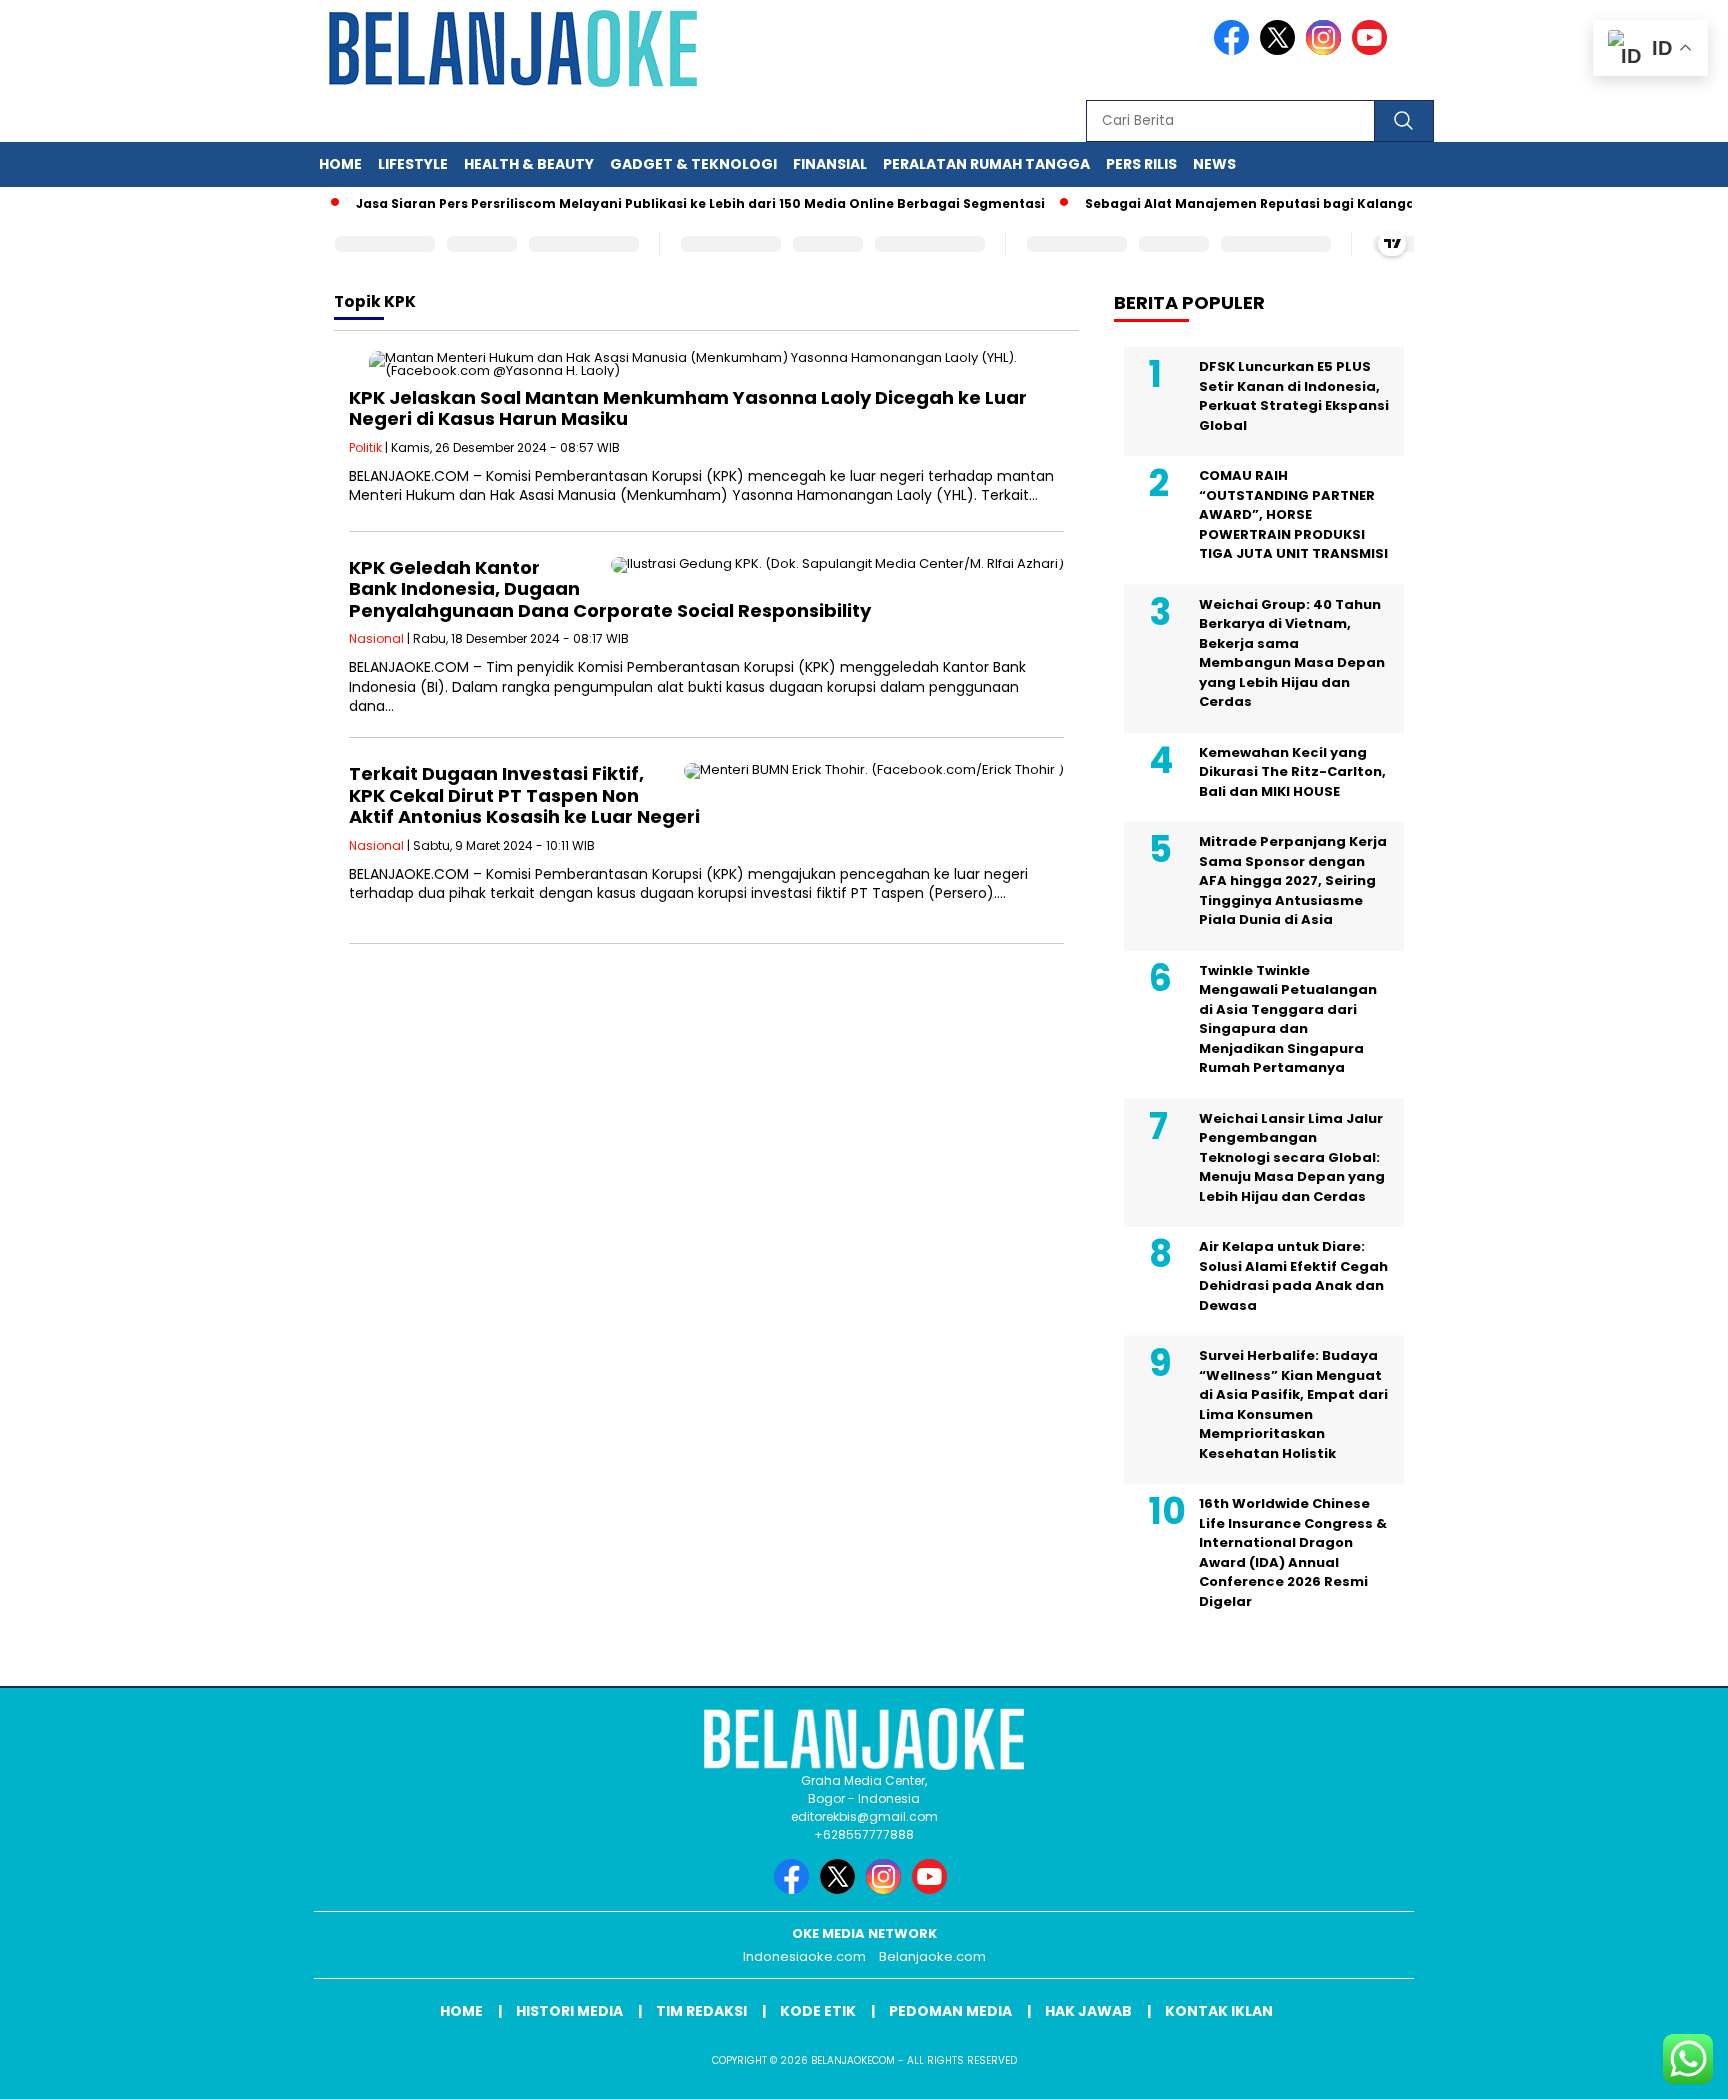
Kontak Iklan (1219, 2011)
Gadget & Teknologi (693, 164)
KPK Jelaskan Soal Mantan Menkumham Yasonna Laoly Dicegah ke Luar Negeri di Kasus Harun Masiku (688, 408)
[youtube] (1373, 50)
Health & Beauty (529, 164)
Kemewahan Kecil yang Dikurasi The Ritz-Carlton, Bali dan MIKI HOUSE (1292, 772)
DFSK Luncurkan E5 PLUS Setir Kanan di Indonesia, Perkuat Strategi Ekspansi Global (1294, 396)
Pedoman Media (950, 2011)
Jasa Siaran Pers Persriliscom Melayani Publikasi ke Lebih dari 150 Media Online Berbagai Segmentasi (671, 203)
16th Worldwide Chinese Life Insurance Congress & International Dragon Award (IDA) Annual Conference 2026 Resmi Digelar (1293, 1552)
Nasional (376, 638)
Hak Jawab (1088, 2011)
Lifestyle (413, 164)
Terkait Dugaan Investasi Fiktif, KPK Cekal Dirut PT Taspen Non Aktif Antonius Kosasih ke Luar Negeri (524, 795)
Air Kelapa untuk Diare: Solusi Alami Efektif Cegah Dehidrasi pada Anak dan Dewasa (1293, 1276)
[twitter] (1281, 50)
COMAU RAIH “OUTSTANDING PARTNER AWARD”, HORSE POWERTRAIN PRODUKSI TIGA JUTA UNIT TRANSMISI (1293, 514)
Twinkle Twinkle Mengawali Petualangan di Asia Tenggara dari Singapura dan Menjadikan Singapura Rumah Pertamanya (1288, 1019)
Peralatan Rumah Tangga (986, 164)
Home (340, 164)
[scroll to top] (1659, 2068)
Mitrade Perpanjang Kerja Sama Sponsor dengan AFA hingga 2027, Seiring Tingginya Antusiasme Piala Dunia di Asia (1293, 880)
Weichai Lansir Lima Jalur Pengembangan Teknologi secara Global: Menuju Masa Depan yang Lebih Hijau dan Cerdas (1292, 1157)
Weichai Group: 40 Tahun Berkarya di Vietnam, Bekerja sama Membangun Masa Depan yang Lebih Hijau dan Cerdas (1292, 653)
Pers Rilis (1141, 164)
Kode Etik (818, 2011)
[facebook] (1235, 50)
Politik (365, 447)
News (1214, 164)
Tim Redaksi (701, 2011)
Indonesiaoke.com (804, 1956)
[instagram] (1327, 50)
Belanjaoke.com (932, 1956)
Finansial (830, 164)
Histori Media (569, 2011)
